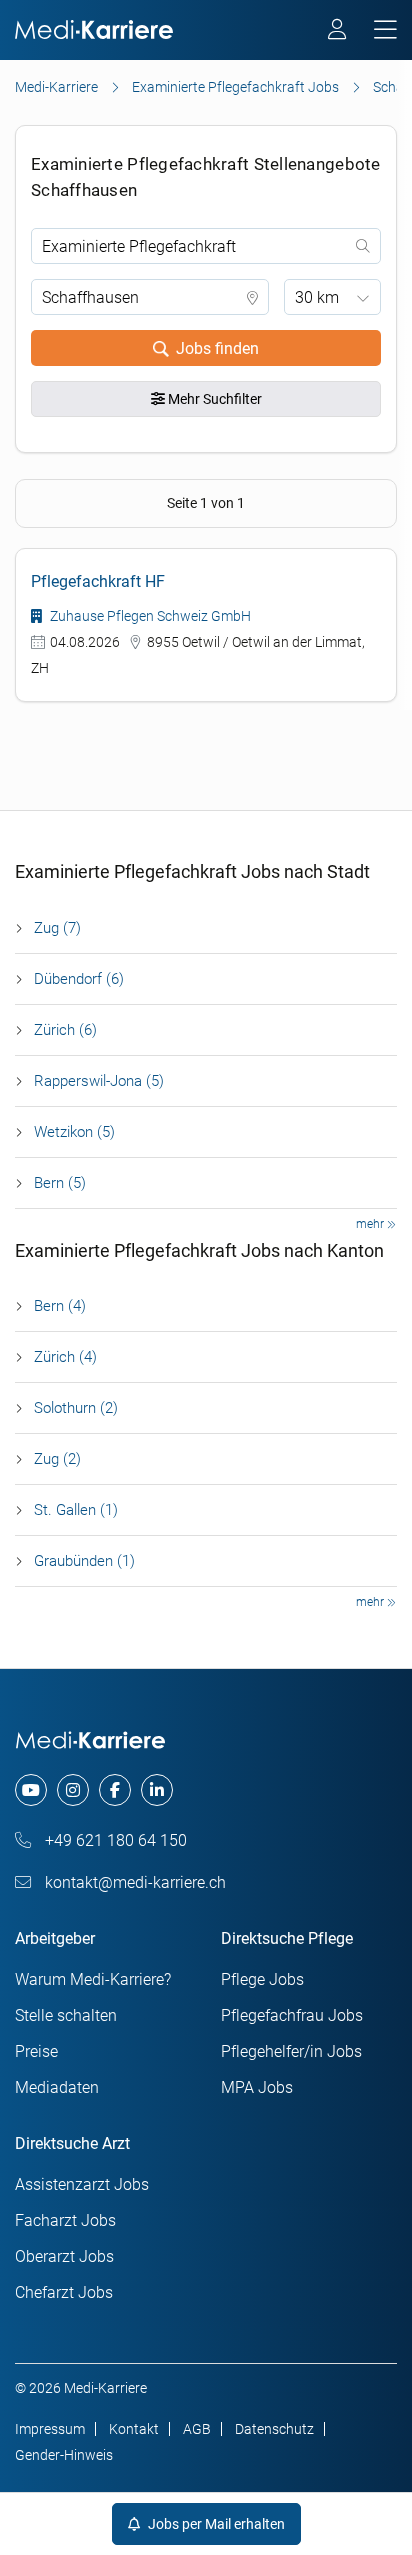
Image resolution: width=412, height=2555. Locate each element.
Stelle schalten (66, 2015)
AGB (197, 2429)
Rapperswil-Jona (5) (99, 1081)
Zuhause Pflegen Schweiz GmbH (149, 616)
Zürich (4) (65, 1357)
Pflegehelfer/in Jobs (291, 2051)
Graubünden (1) (84, 1561)
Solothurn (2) (76, 1408)
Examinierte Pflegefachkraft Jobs (235, 87)
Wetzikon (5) (74, 1132)
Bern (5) (60, 1183)
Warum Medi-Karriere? (93, 1979)
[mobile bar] (385, 30)
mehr (371, 1224)
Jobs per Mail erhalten (215, 2524)
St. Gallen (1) (76, 1510)
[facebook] (115, 1790)
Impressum (50, 2429)
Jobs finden (217, 348)
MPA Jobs (257, 2087)
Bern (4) (60, 1306)
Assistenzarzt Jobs (82, 2184)
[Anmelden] (338, 32)
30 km (317, 297)
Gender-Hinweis (64, 2455)
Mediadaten (57, 2087)
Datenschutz (274, 2429)
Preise (36, 2051)
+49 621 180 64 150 (114, 1840)
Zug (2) (57, 1459)
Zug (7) (57, 928)
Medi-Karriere (56, 87)
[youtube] (31, 1790)
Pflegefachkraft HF (98, 581)
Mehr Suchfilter (213, 399)
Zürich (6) (65, 1030)
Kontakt (134, 2429)
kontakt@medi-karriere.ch (133, 1882)
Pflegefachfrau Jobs (292, 2015)
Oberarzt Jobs (64, 2256)
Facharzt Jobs (65, 2220)
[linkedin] (157, 1790)
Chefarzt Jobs (64, 2292)
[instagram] (73, 1790)
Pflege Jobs (262, 1979)
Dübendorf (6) (79, 979)
